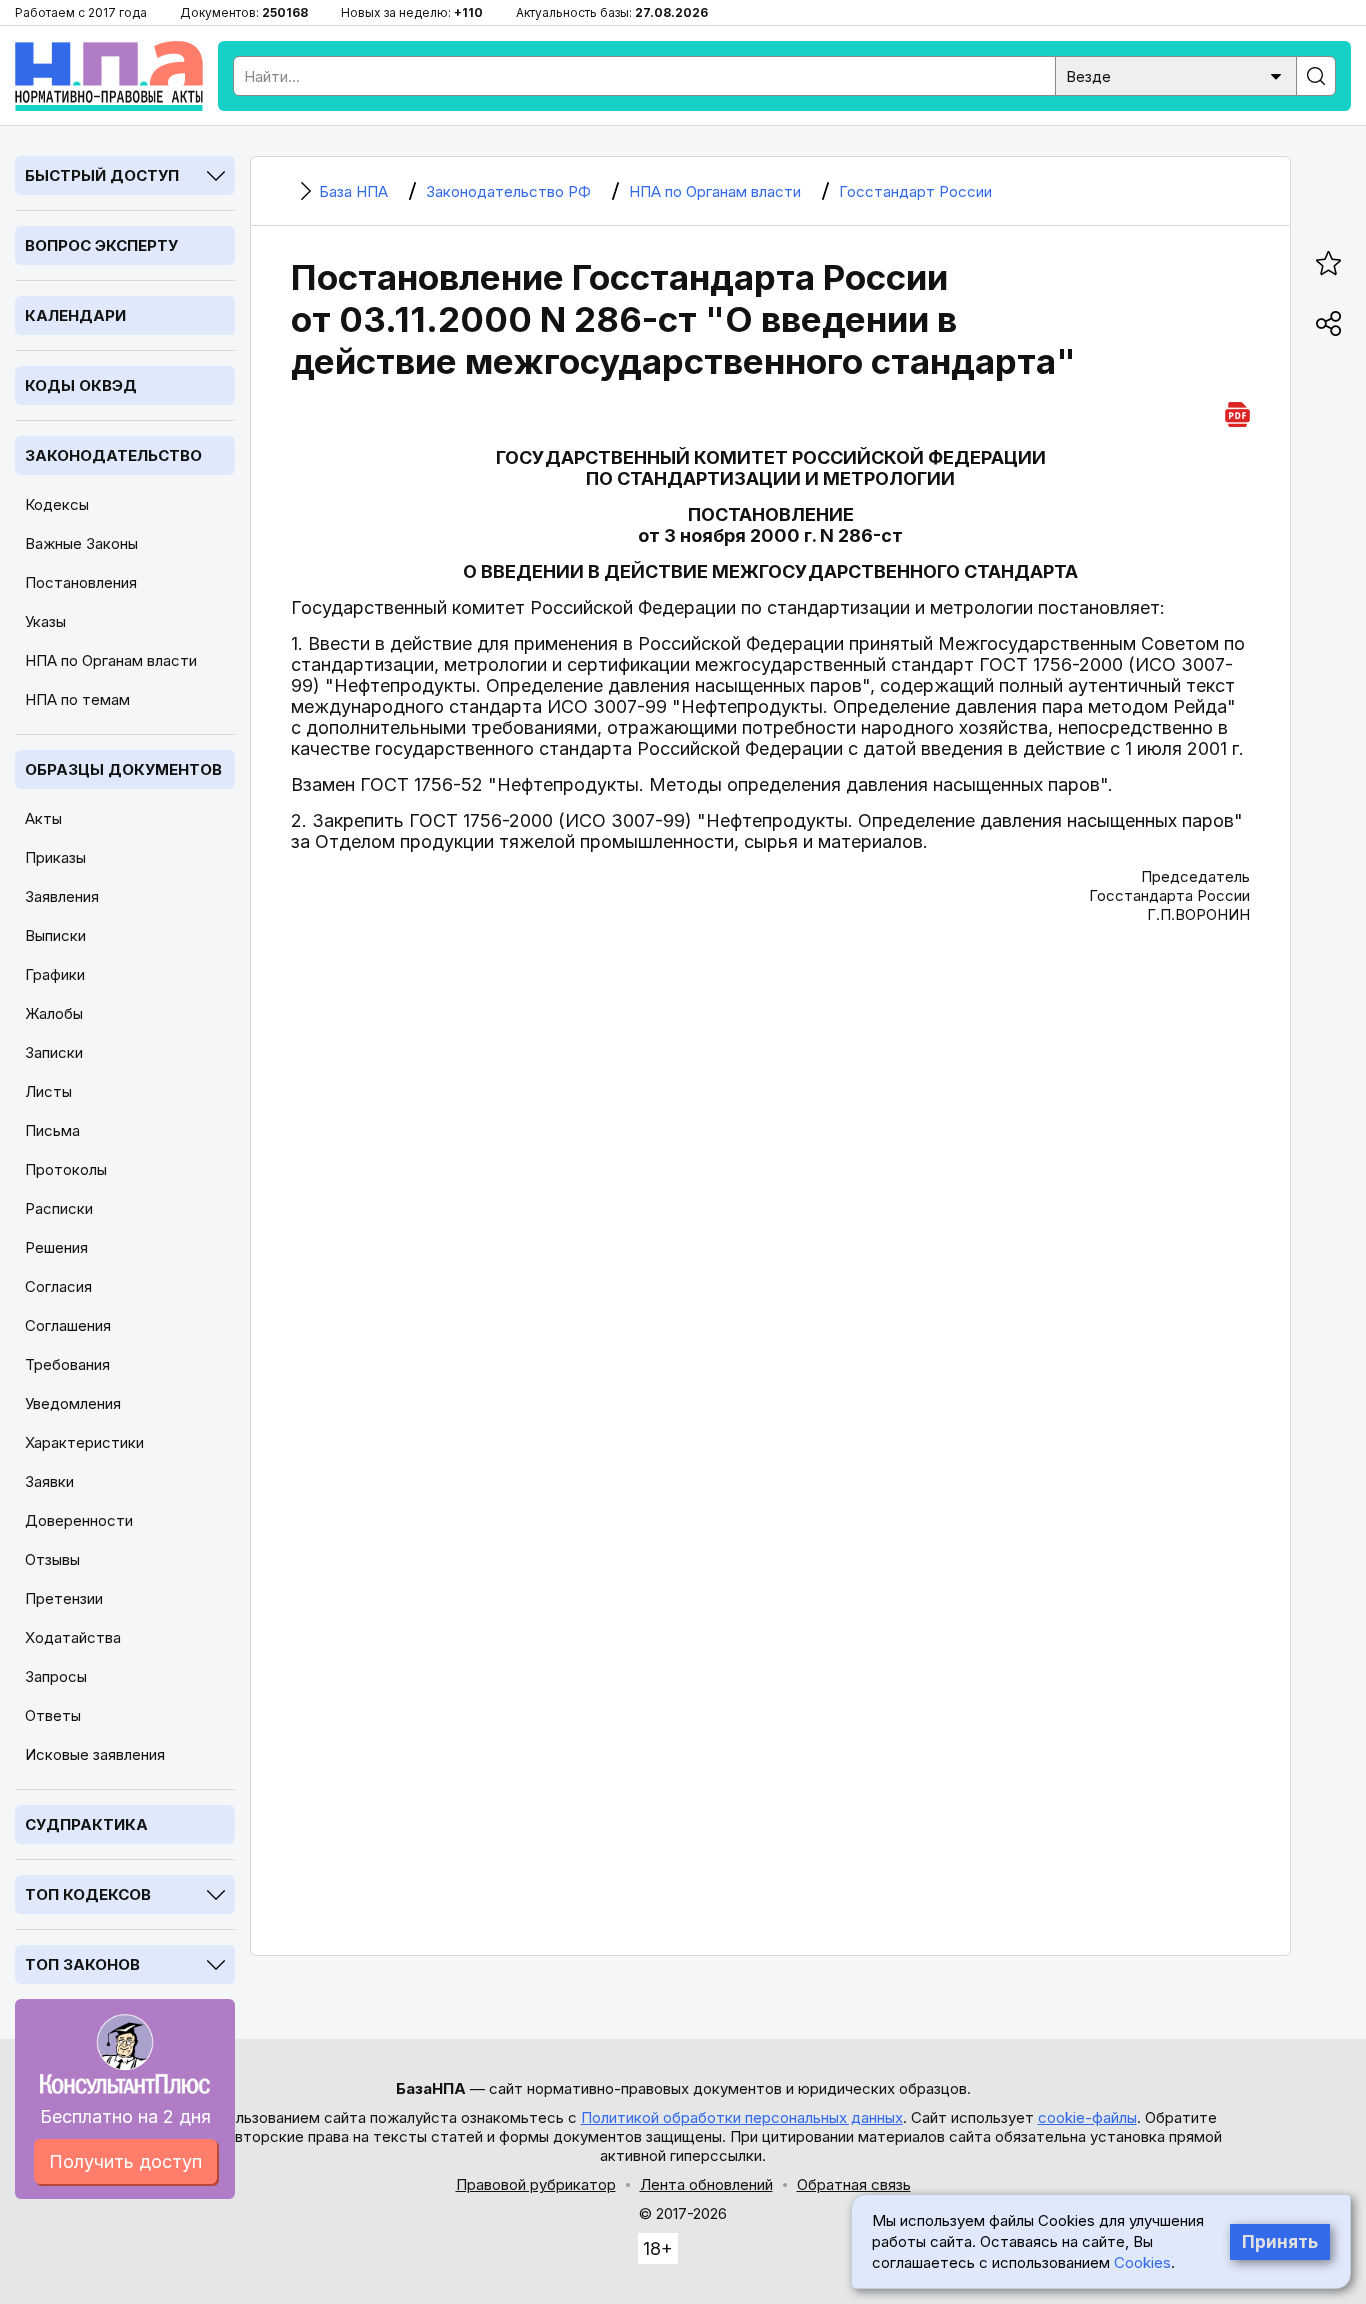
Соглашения (68, 1325)
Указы (45, 621)
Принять (1280, 2242)
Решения (56, 1247)
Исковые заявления (95, 1754)
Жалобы (54, 1013)
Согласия (58, 1286)
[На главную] (109, 76)
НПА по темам (77, 699)
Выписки (55, 935)
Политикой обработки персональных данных (742, 2117)
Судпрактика (86, 1824)
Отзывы (52, 1559)
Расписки (59, 1208)
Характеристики (84, 1442)
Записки (54, 1052)
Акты (43, 818)
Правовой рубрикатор (536, 2184)
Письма (52, 1130)
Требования (67, 1364)
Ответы (53, 1715)
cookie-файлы (1087, 2117)
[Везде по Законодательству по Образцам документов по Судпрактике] (1176, 74)
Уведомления (73, 1403)
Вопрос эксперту (101, 245)
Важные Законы (81, 543)
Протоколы (66, 1169)
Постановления (81, 582)
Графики (55, 974)
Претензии (64, 1598)
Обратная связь (854, 2184)
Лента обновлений (706, 2184)
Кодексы (57, 504)
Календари (75, 315)
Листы (48, 1091)
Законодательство (113, 455)
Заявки (49, 1481)
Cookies (1142, 2262)
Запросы (56, 1676)
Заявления (62, 896)
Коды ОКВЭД (81, 385)
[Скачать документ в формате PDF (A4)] (1237, 411)
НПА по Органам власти (111, 660)
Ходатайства (73, 1637)
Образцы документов (123, 769)
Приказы (55, 857)
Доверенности (79, 1520)
